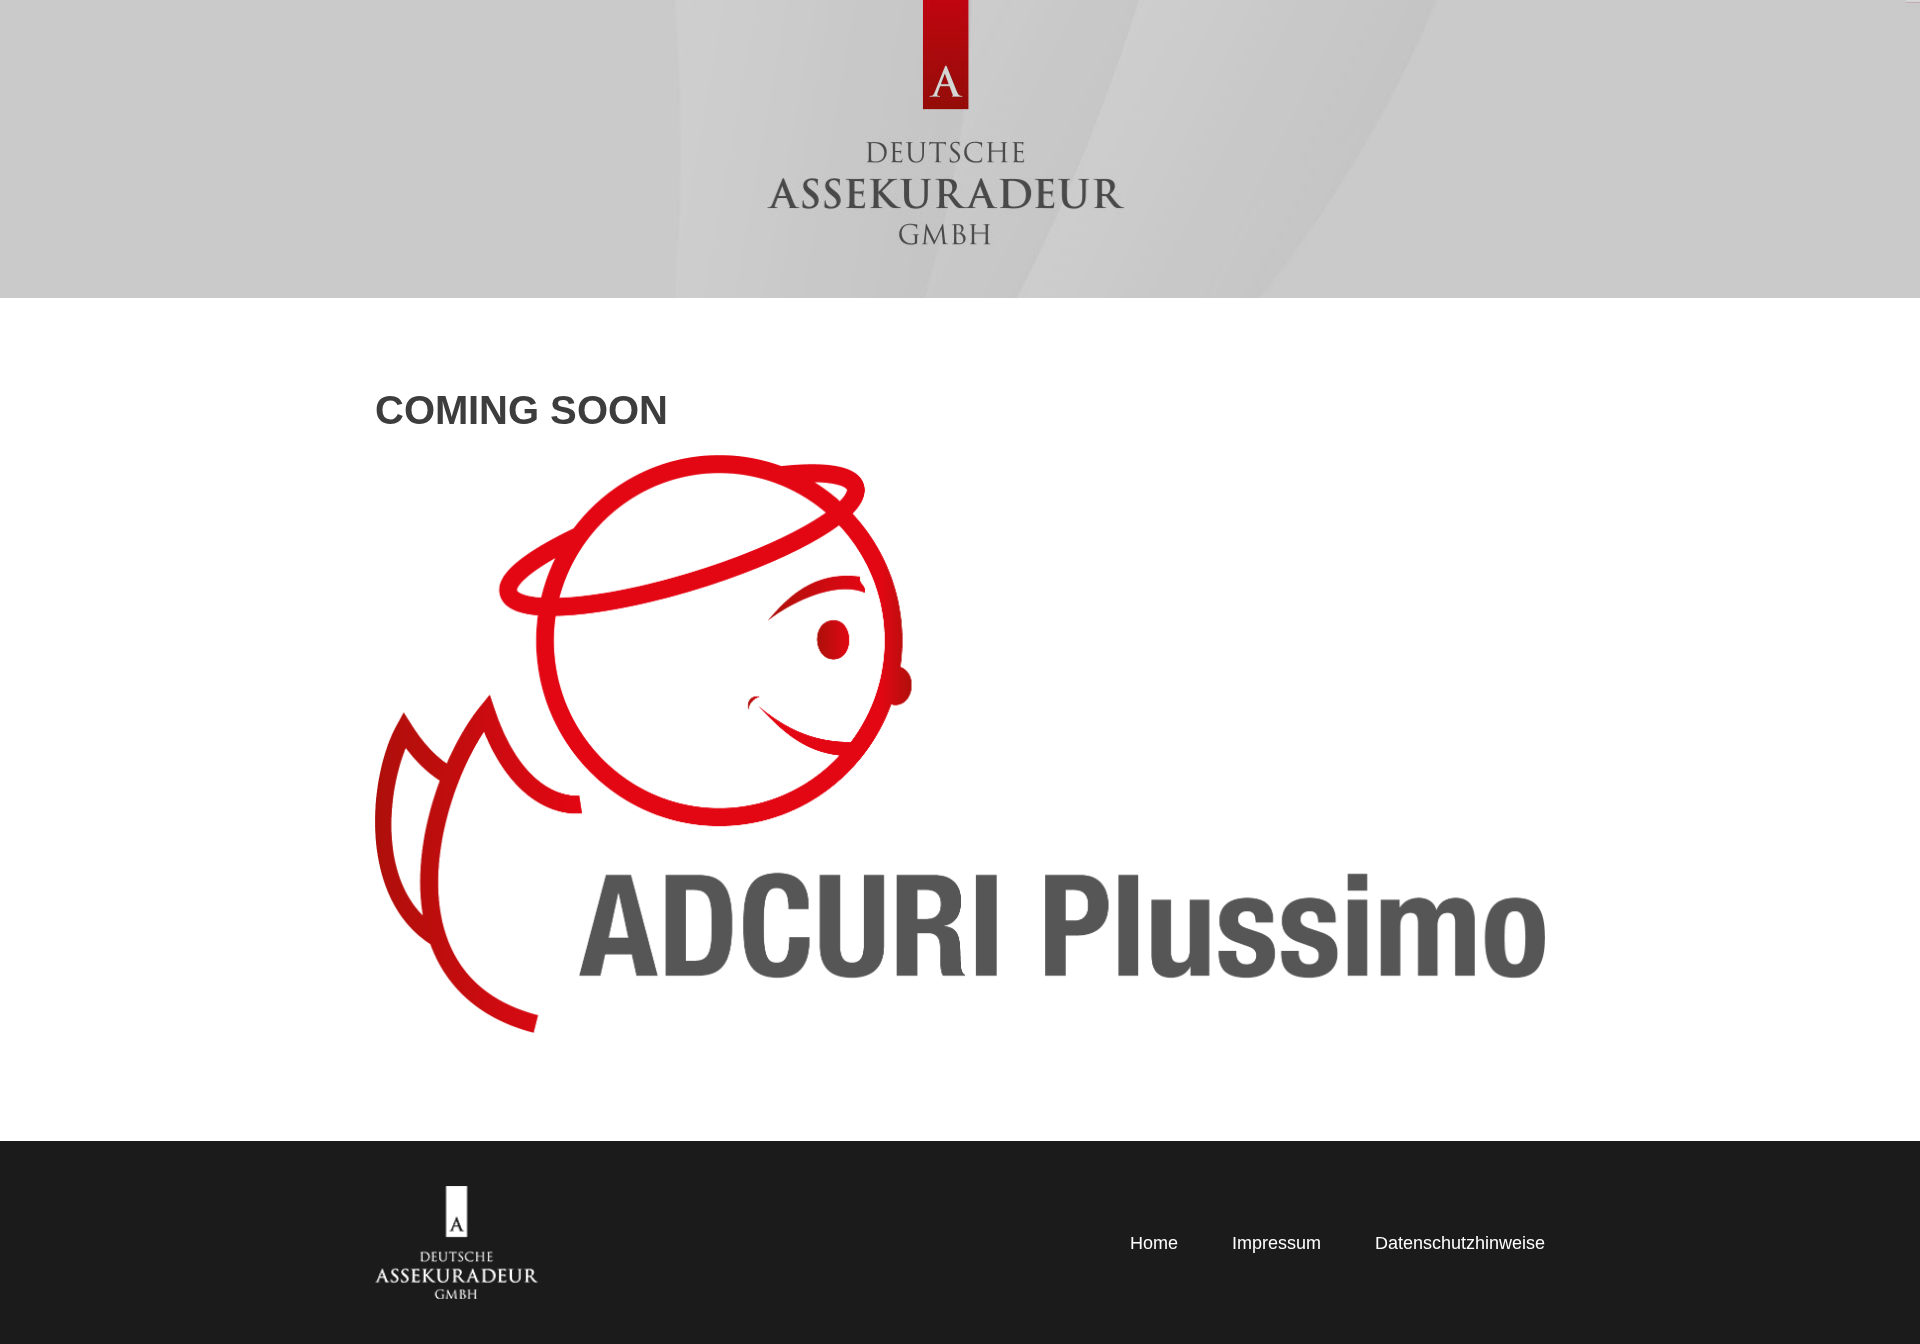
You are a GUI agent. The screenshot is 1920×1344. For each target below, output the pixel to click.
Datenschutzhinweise (1460, 1243)
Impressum (1276, 1243)
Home (1154, 1243)
